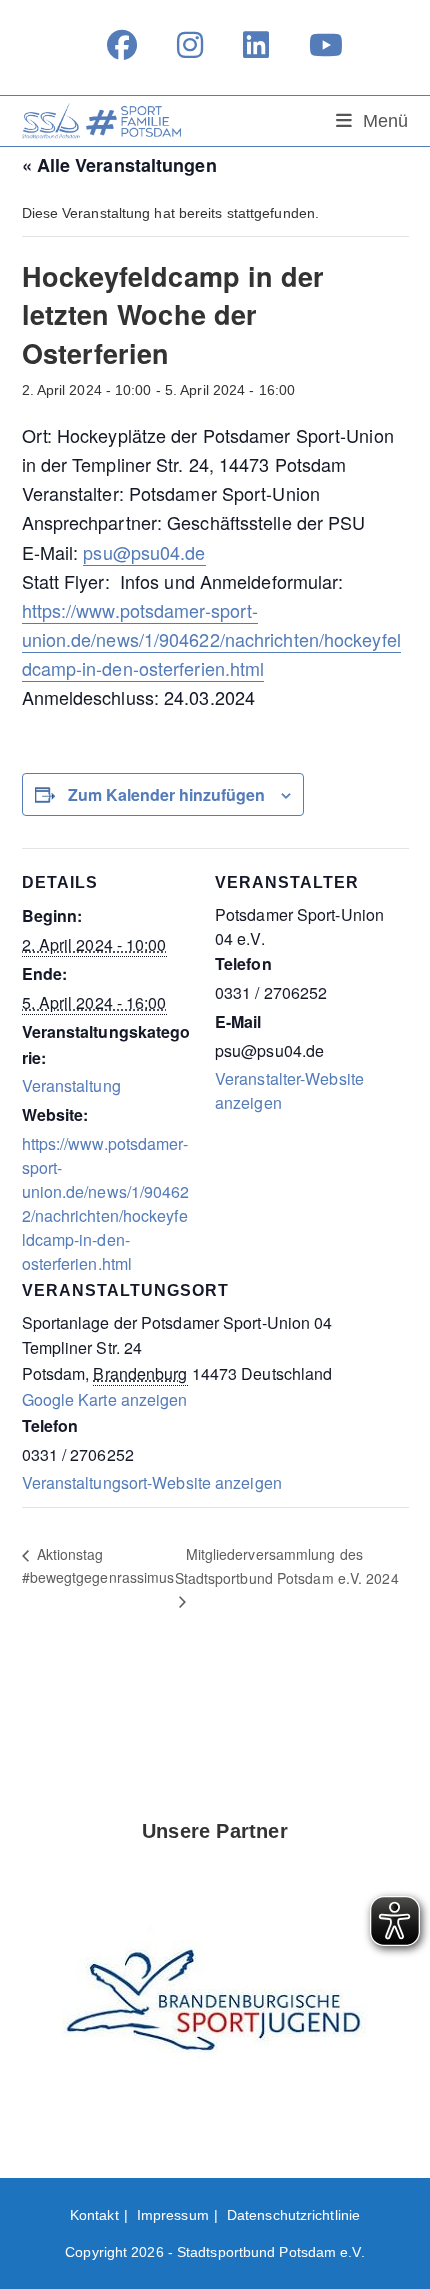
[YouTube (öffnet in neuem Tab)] (316, 45)
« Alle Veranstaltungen (119, 165)
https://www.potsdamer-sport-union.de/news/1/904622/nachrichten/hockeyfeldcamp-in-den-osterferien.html (211, 639)
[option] (215, 2006)
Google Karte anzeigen (105, 1399)
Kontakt (94, 2215)
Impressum (173, 2215)
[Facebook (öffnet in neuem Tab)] (122, 45)
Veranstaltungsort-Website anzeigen (152, 1482)
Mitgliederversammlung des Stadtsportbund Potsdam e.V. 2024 (287, 1566)
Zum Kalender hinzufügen (166, 794)
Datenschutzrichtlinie (293, 2215)
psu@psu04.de (144, 552)
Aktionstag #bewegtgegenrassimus (98, 1565)
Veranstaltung (71, 1085)
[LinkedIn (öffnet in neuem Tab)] (256, 45)
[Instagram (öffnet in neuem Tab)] (190, 45)
